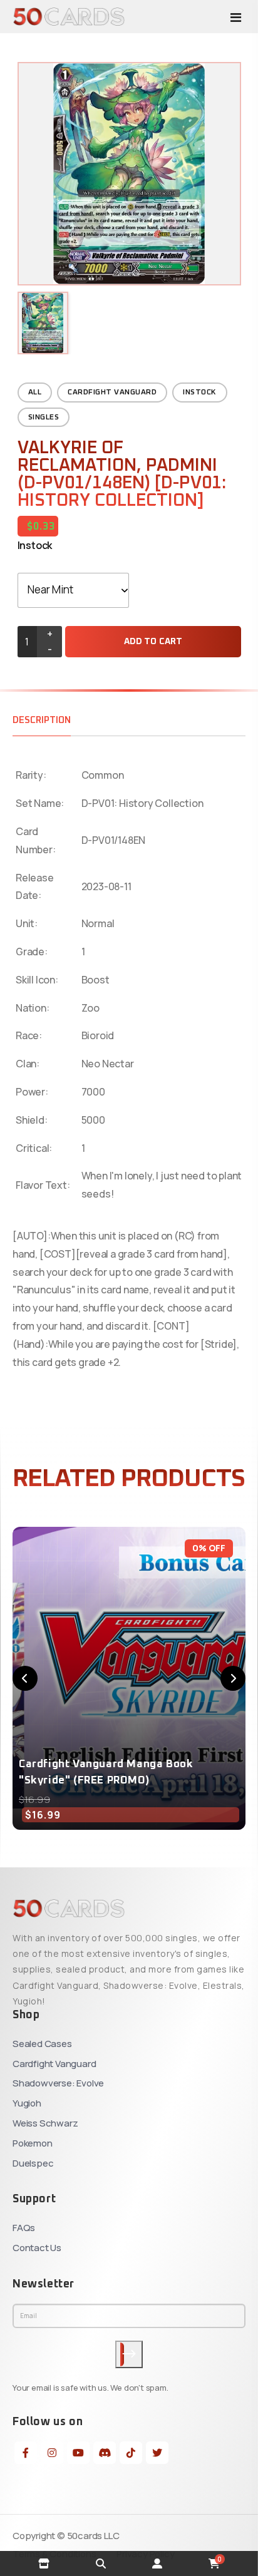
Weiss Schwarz (45, 2123)
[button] (25, 1678)
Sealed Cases (42, 2044)
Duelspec (33, 2163)
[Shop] (44, 2563)
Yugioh (27, 2103)
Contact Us (37, 2248)
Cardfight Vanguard (112, 393)
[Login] (157, 2563)
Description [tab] (42, 720)
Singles (44, 418)
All (35, 393)
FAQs (24, 2228)
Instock (200, 393)
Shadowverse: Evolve (58, 2083)
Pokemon (33, 2143)
